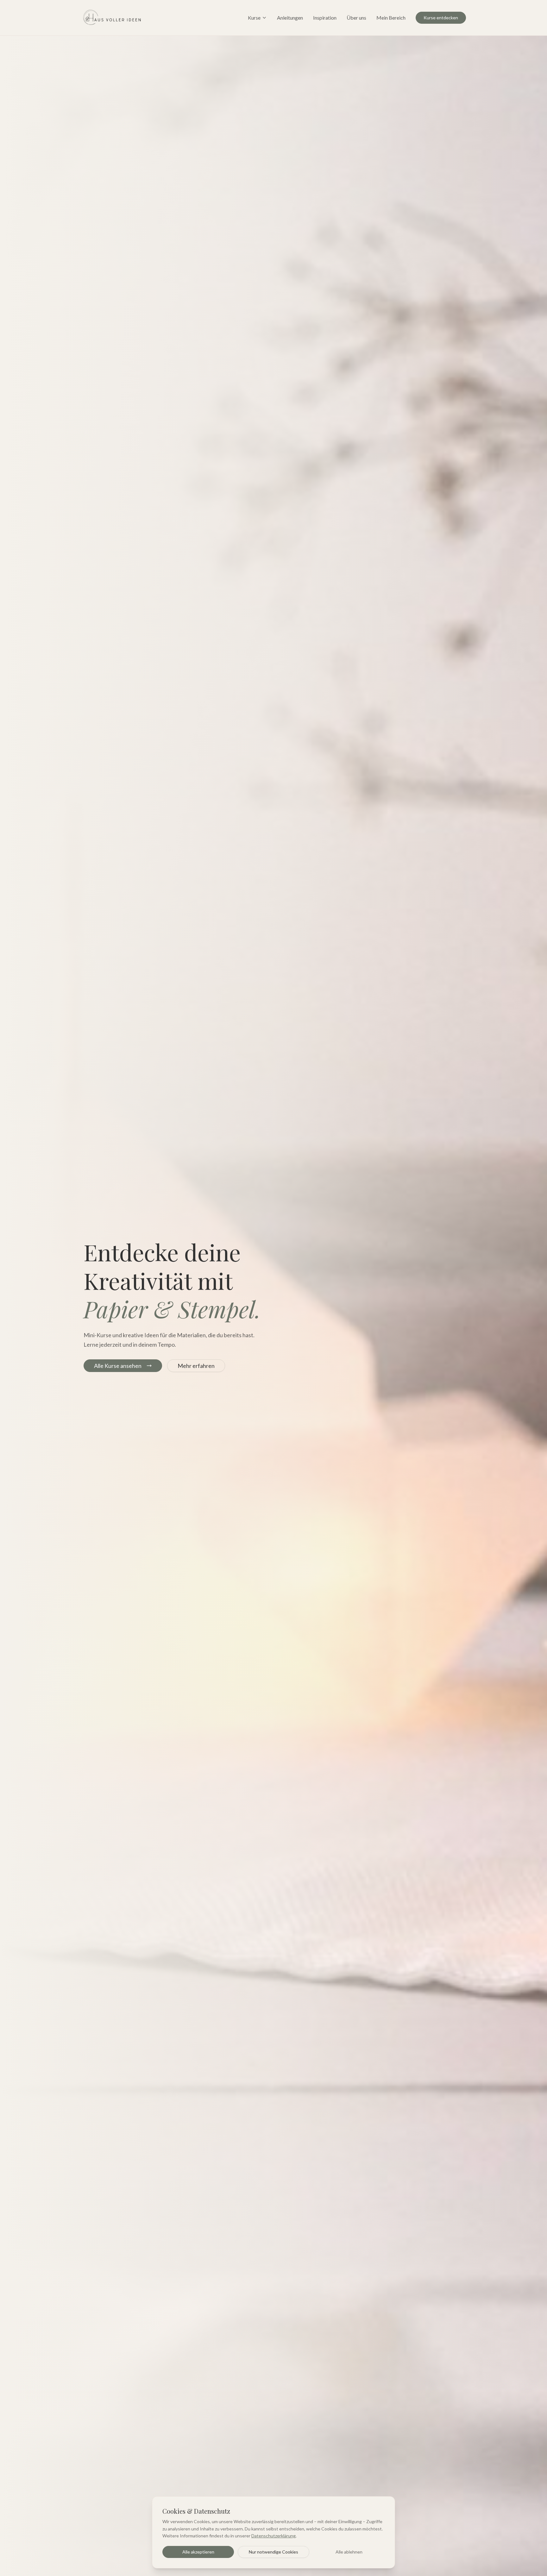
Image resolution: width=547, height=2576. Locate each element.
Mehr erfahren (196, 1366)
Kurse (254, 18)
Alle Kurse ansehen (118, 1366)
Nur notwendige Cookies (273, 2552)
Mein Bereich (391, 18)
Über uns (356, 18)
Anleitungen (290, 18)
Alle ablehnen (349, 2552)
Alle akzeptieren (198, 2552)
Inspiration (325, 18)
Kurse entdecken (441, 18)
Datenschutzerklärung (273, 2536)
